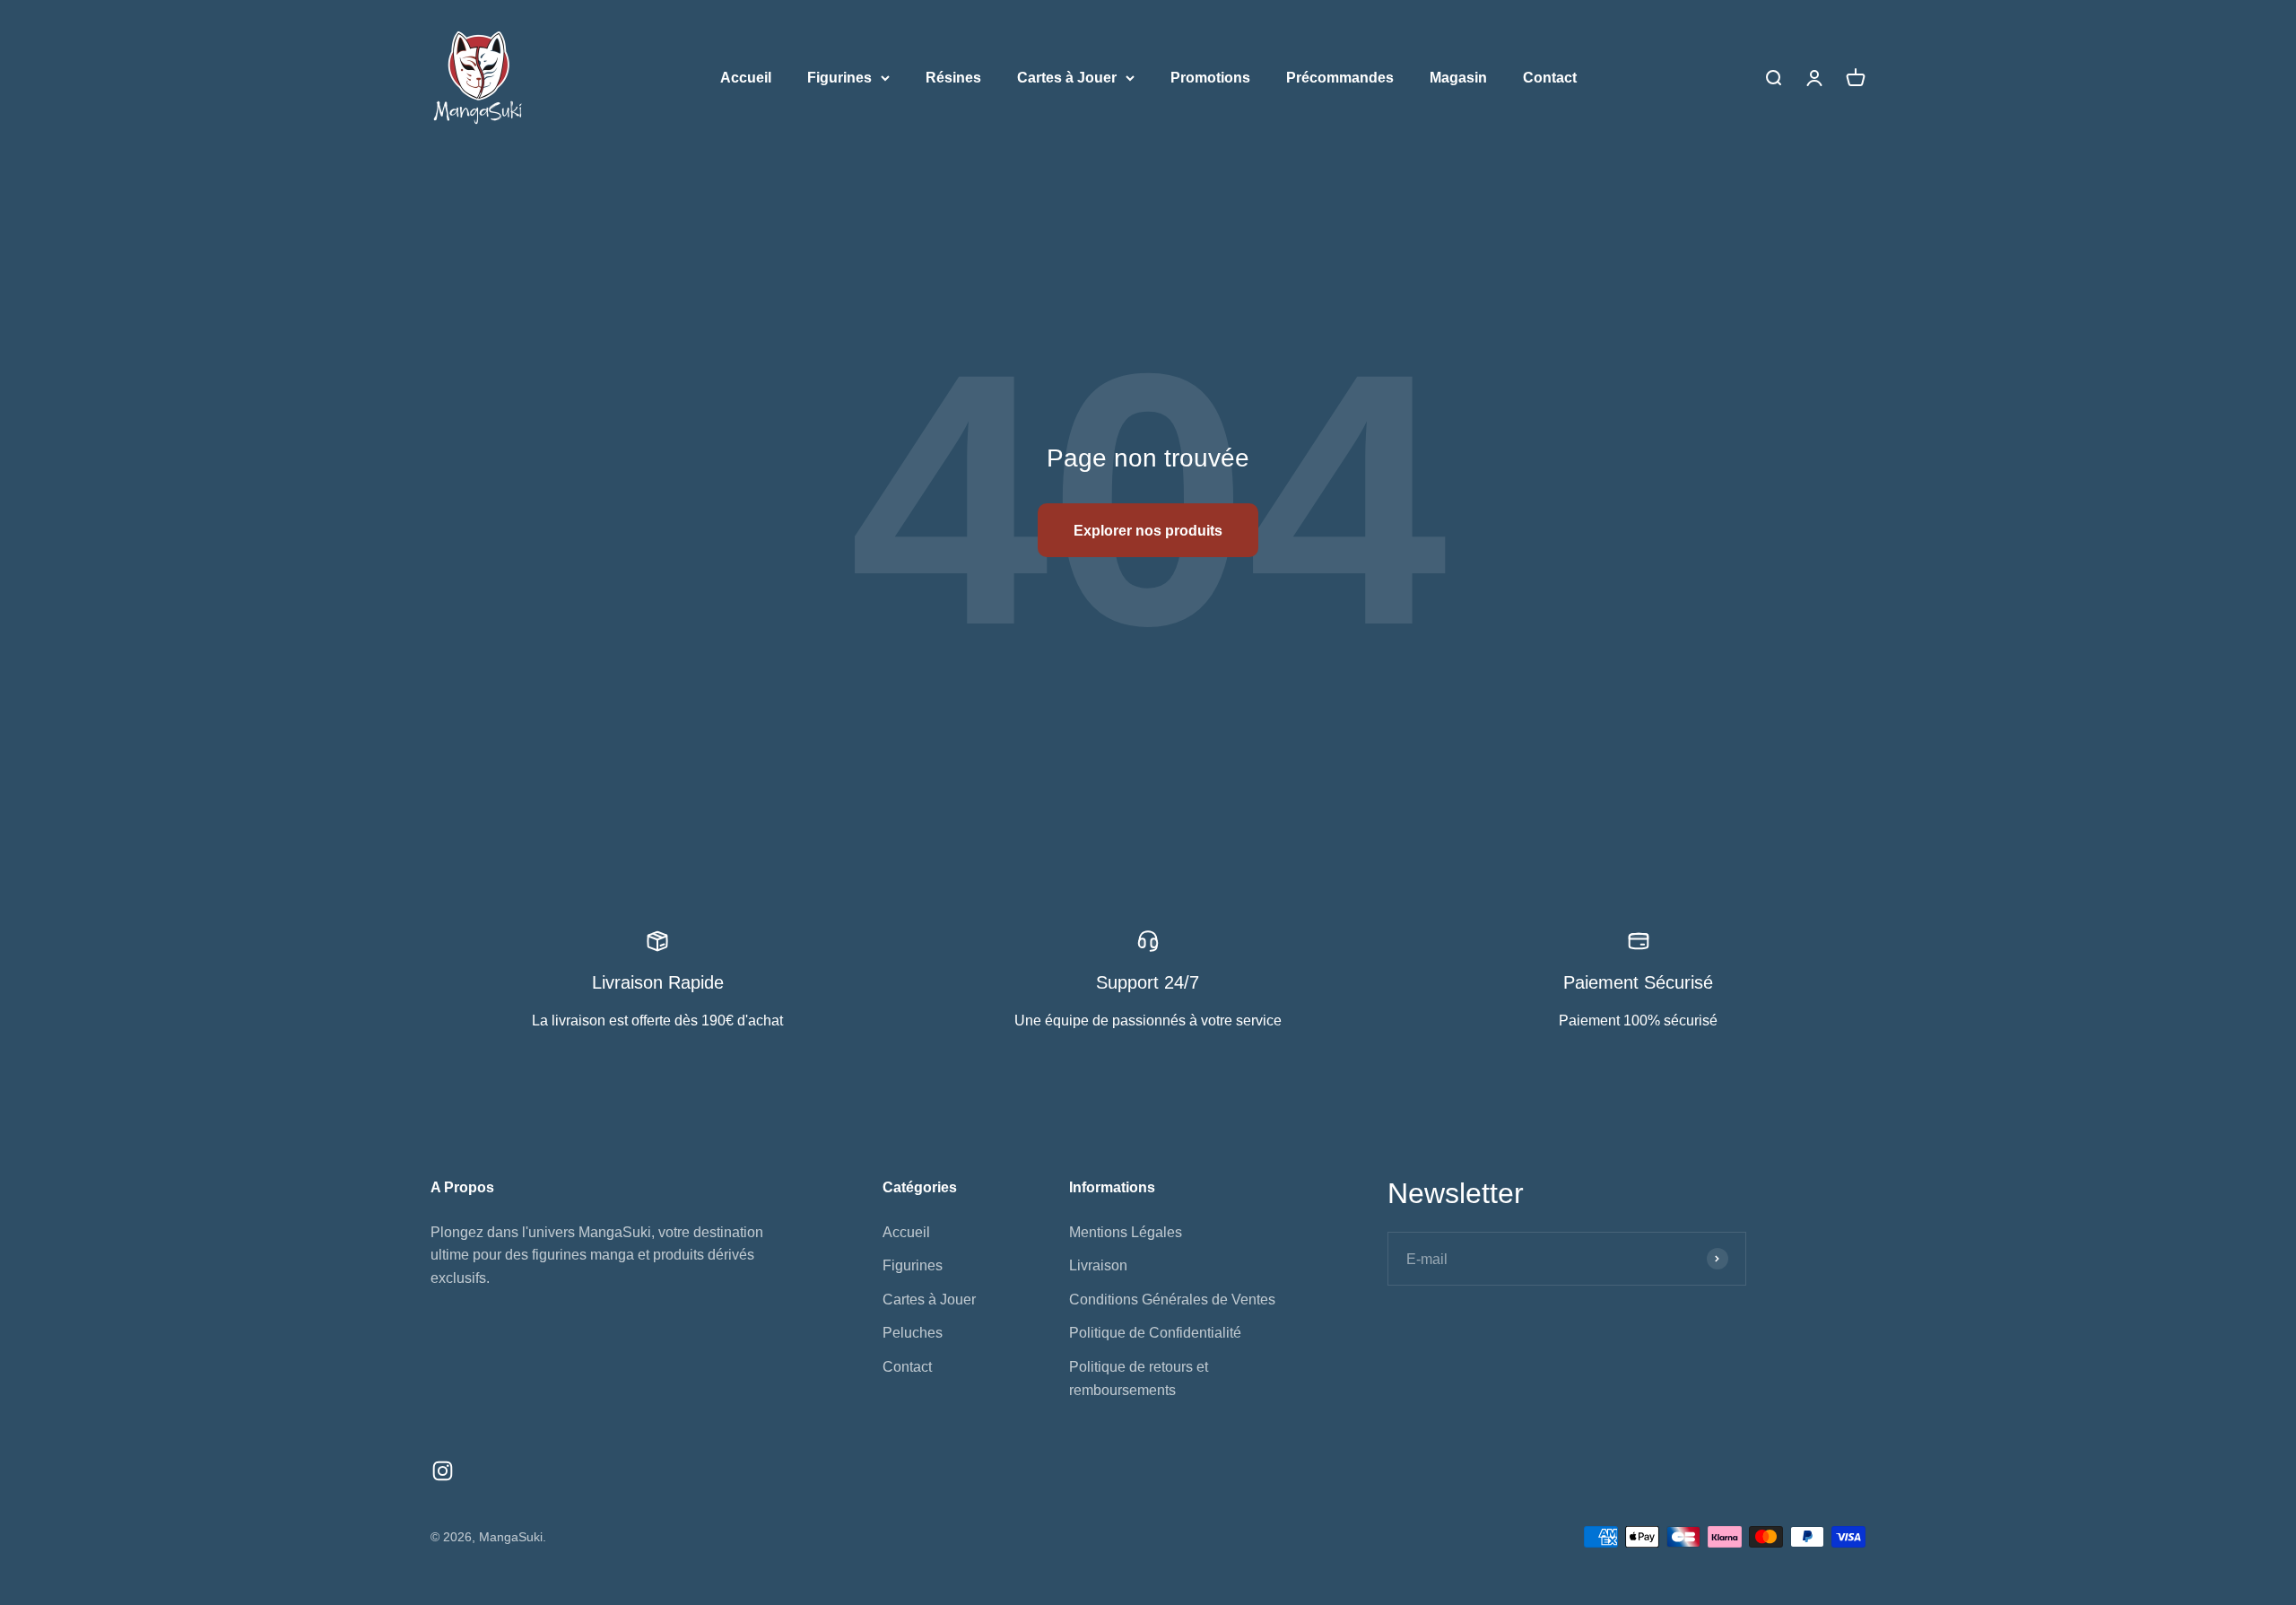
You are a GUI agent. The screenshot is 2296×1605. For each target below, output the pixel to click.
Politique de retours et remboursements (1139, 1378)
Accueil (746, 78)
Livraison (1098, 1265)
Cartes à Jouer (1067, 78)
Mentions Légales (1126, 1232)
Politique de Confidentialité (1155, 1333)
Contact (1550, 78)
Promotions (1210, 78)
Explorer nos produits (1148, 531)
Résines (953, 78)
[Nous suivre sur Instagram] (443, 1471)
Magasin (1458, 78)
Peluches (913, 1333)
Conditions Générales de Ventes (1172, 1300)
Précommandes (1340, 78)
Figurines (839, 78)
